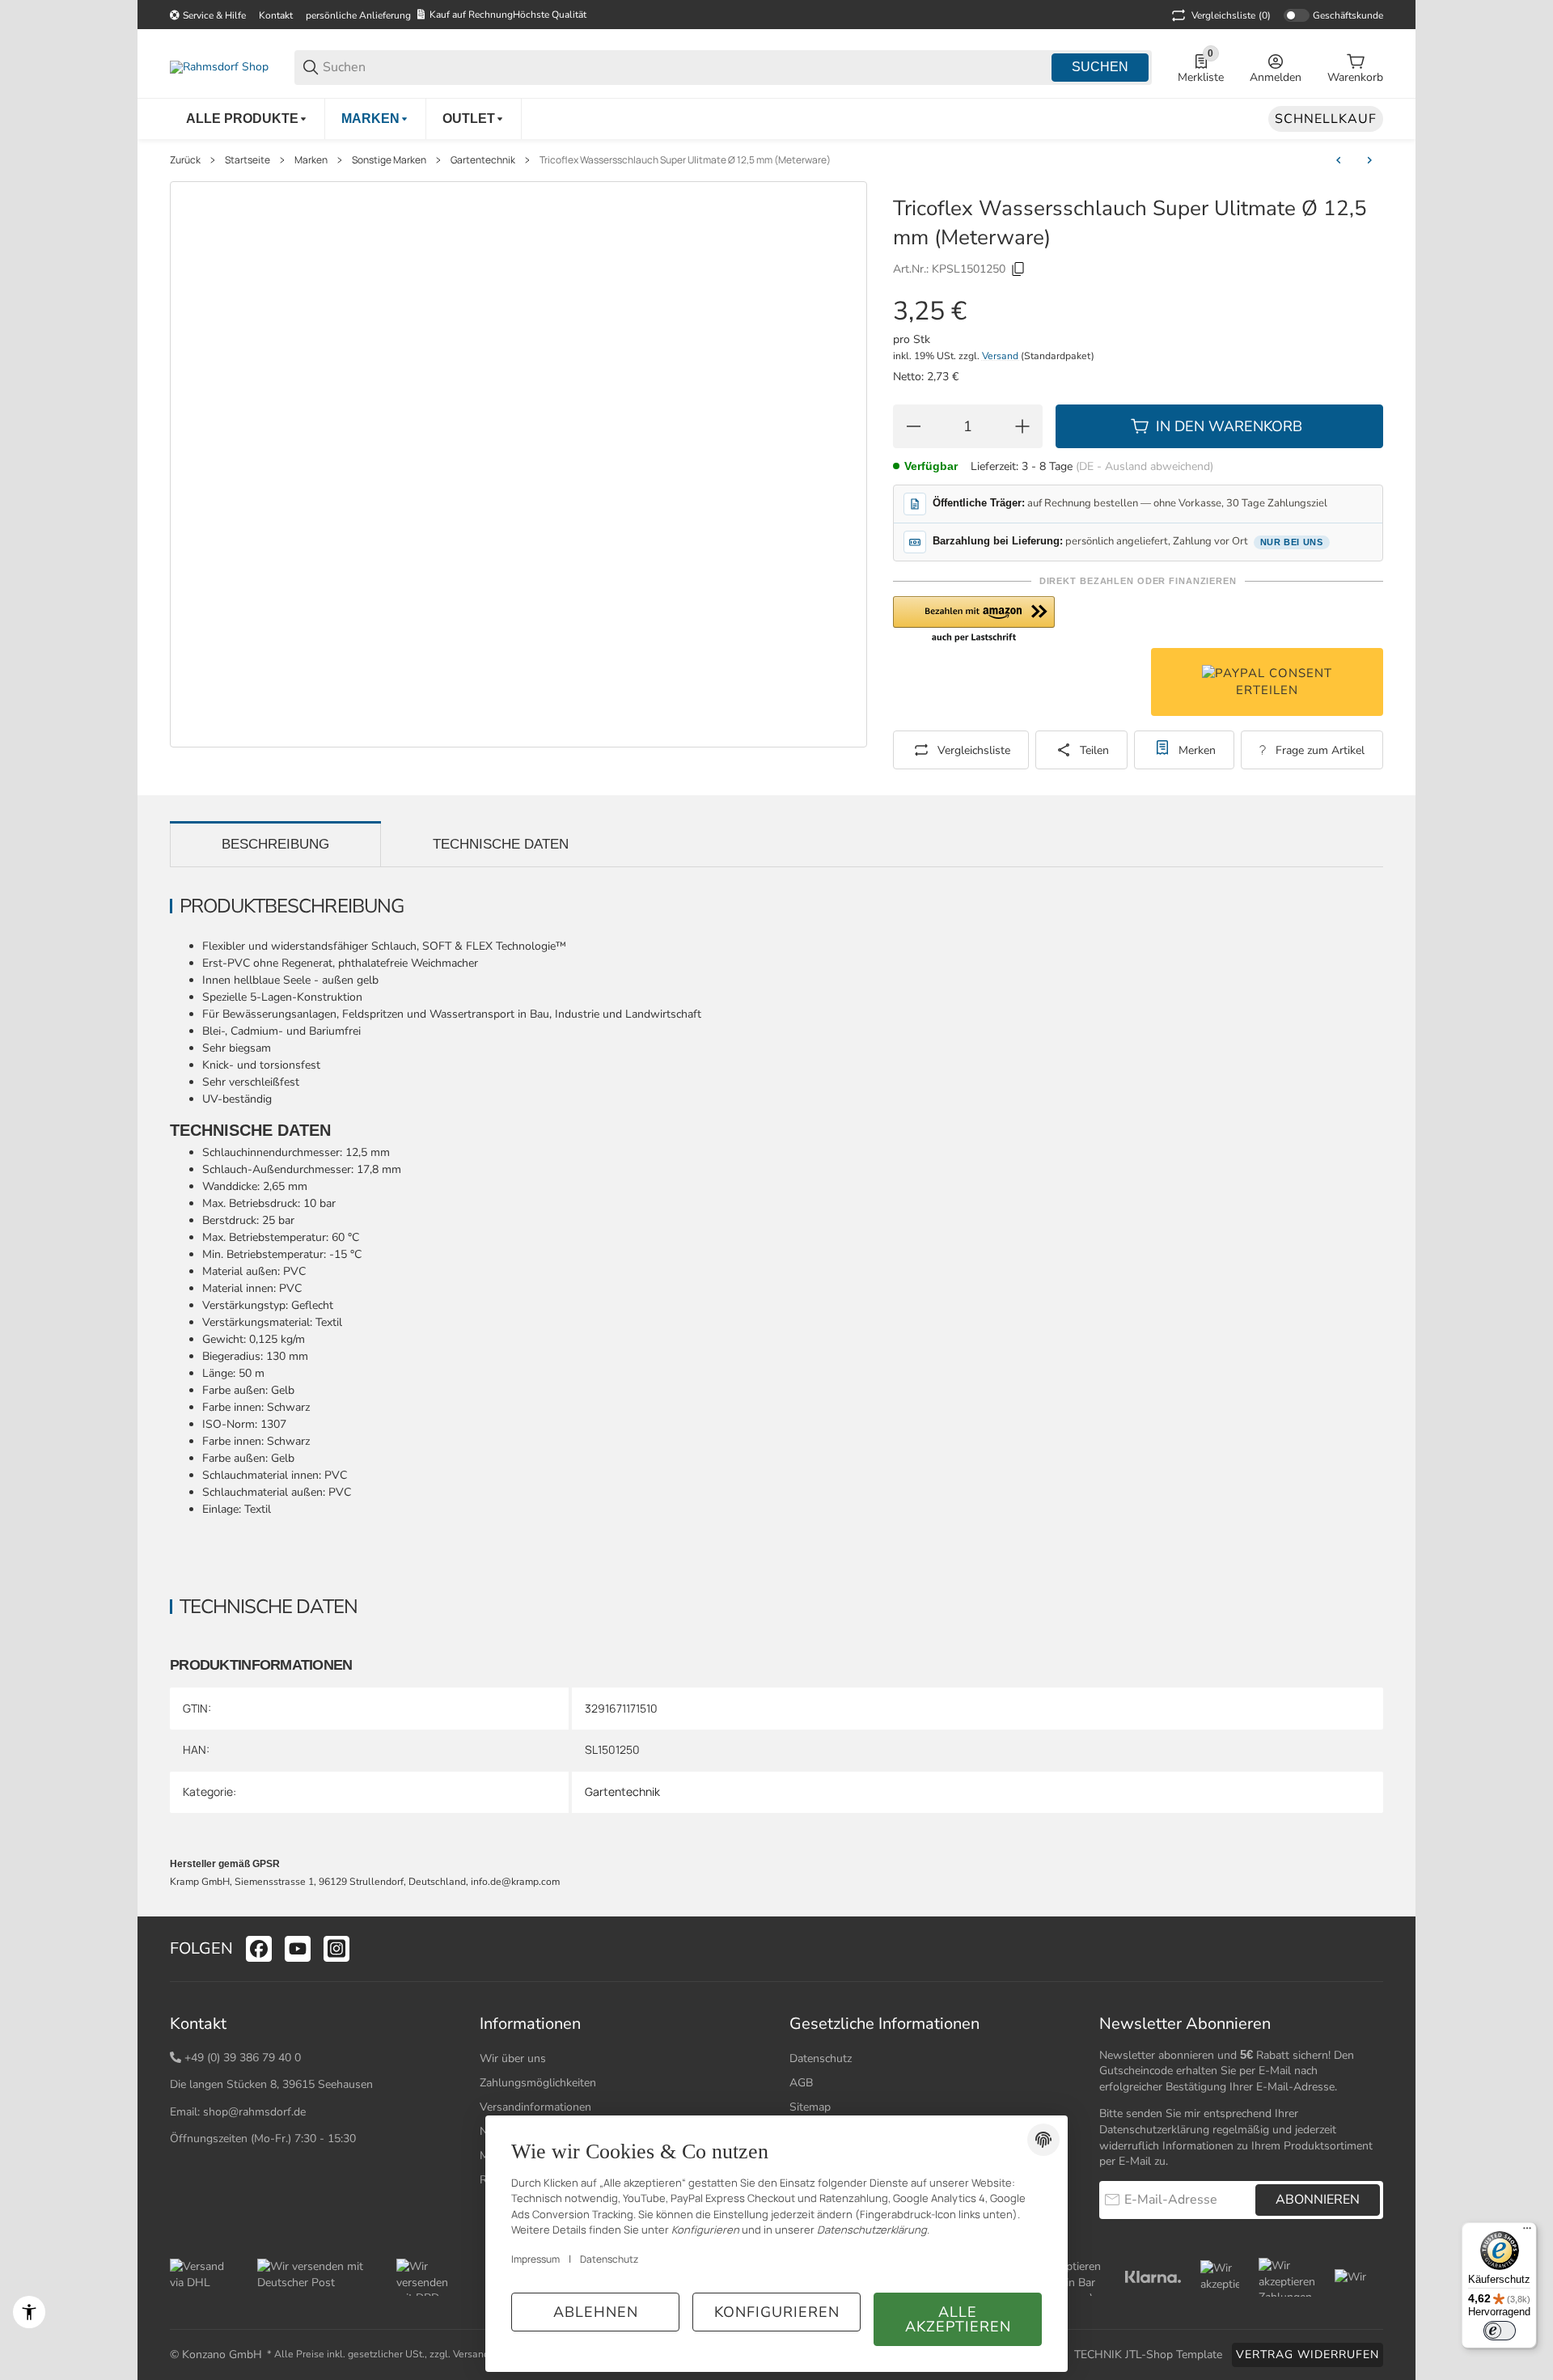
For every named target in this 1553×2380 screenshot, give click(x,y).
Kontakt (276, 15)
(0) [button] (1231, 15)
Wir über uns (513, 2058)
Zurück (185, 160)
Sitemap (810, 2107)
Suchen (1100, 67)
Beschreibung (275, 844)
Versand (1001, 356)
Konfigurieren (777, 2312)
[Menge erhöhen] (1022, 426)
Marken (311, 160)
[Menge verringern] (913, 426)
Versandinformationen (535, 2107)
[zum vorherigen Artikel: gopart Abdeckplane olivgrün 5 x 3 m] (1339, 160)
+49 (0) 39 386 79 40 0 (243, 2058)
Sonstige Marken (389, 160)
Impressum (535, 2259)
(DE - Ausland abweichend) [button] (1145, 466)
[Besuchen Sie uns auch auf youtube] (298, 1949)
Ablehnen (596, 2312)
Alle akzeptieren (958, 2319)
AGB (801, 2083)
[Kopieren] (1018, 269)
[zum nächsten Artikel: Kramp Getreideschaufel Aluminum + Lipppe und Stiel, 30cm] (1369, 160)
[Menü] (1527, 2232)
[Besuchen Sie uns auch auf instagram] (336, 1949)
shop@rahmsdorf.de (254, 2112)
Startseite (248, 160)
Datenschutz (821, 2058)
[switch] (1500, 2331)
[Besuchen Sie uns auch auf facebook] (259, 1949)
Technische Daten (501, 844)
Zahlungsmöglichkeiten (538, 2083)
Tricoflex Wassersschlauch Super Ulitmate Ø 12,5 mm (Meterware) (685, 160)
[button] (974, 620)
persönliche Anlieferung (358, 15)
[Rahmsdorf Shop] (219, 67)
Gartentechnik (483, 160)
